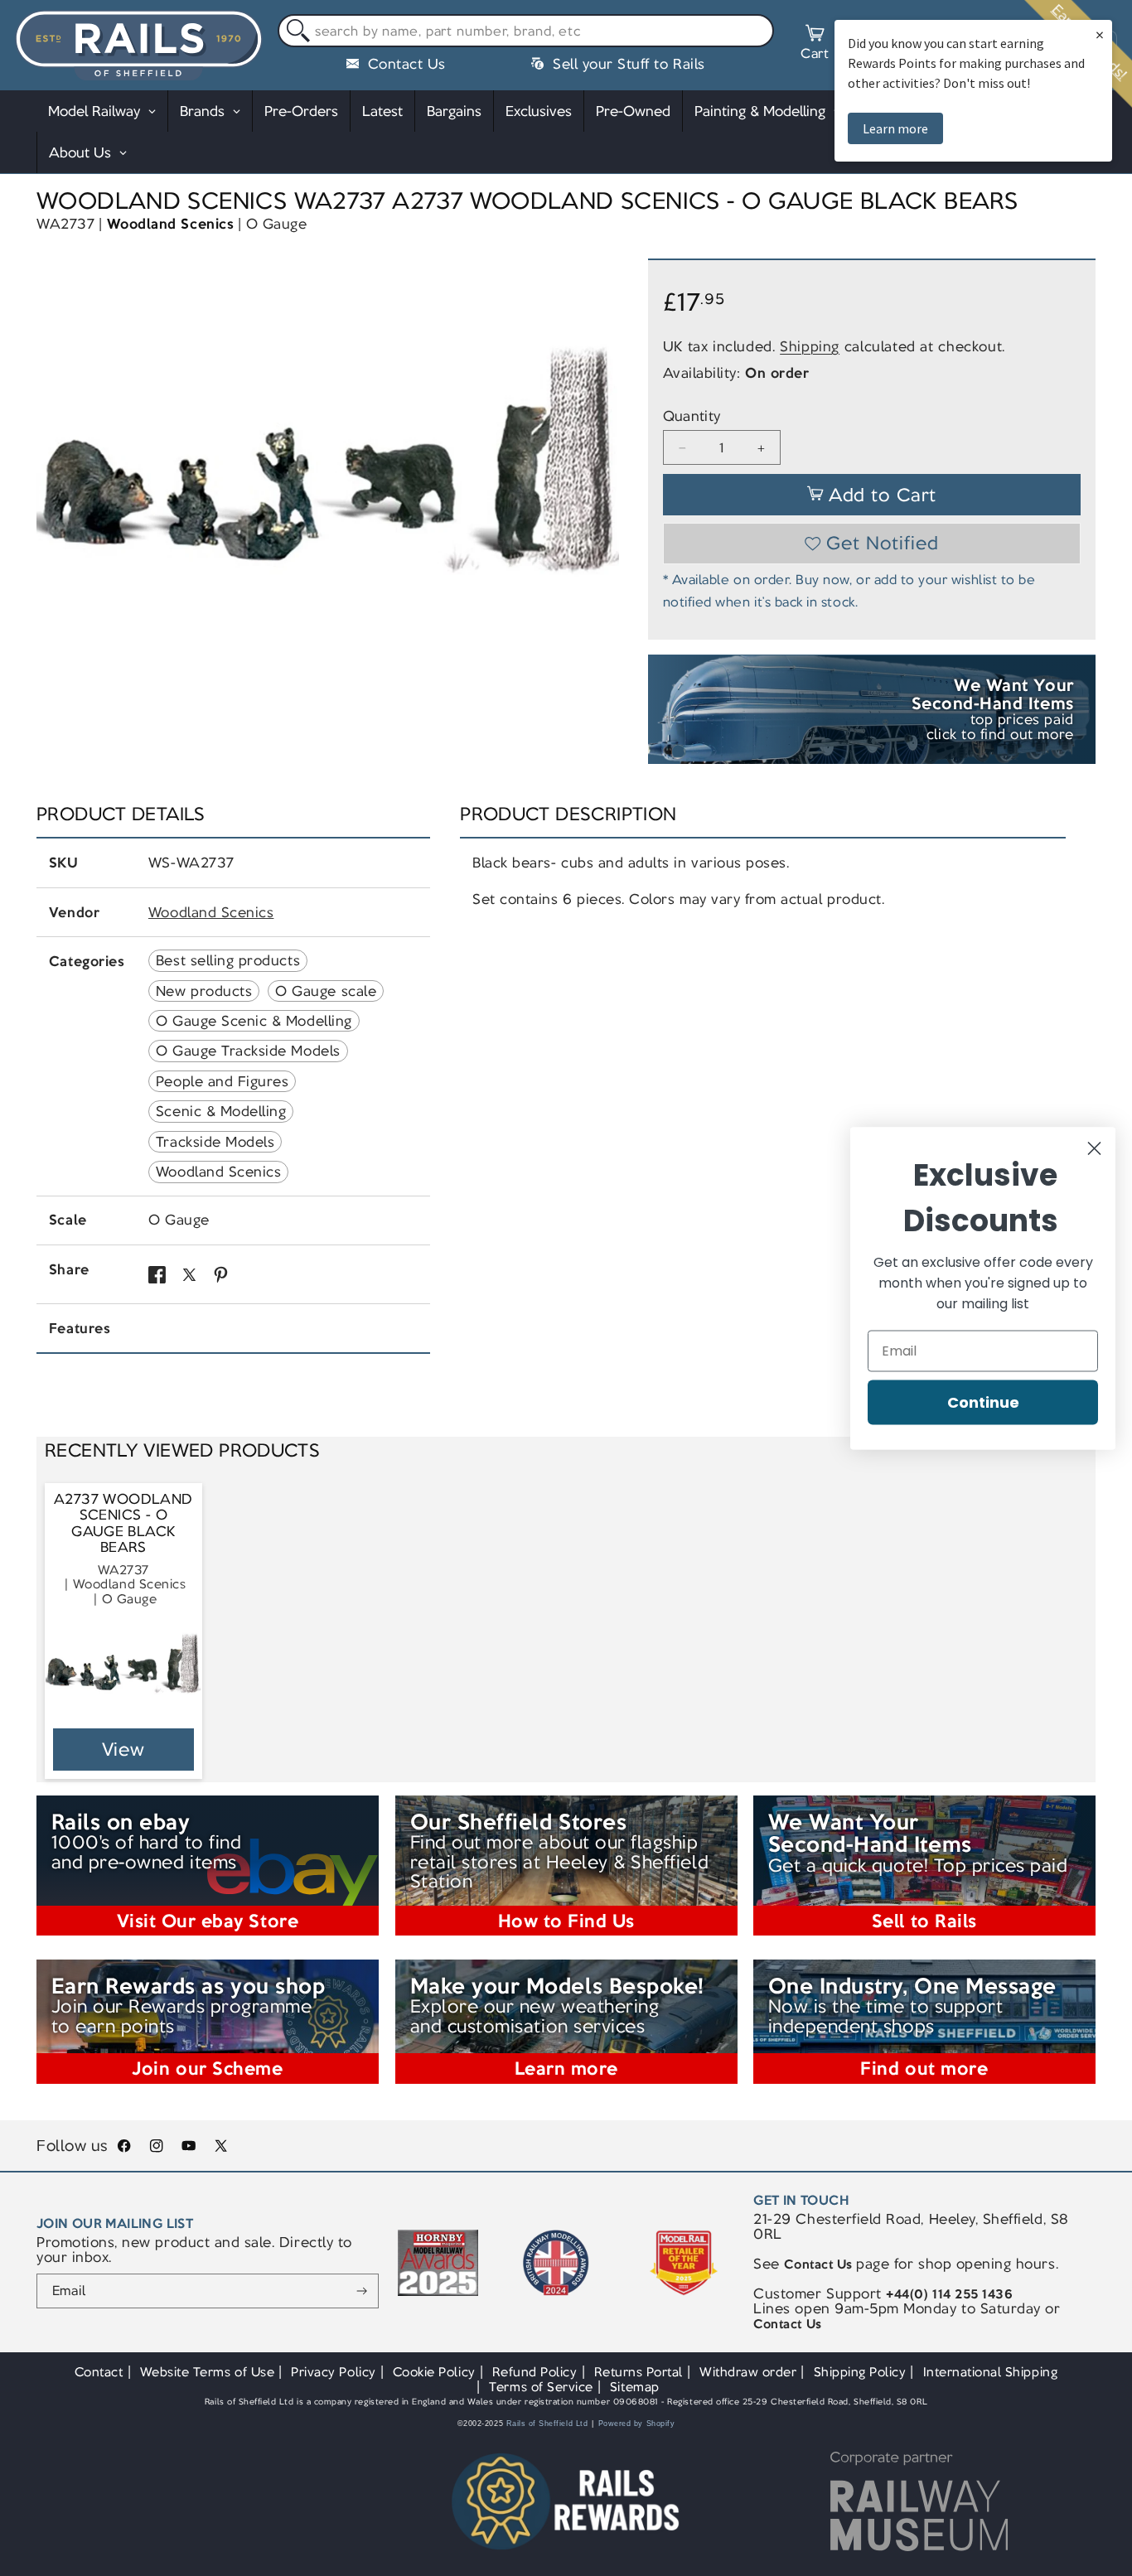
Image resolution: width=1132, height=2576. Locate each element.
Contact (99, 2372)
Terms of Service (541, 2387)
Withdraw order (748, 2372)
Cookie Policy (434, 2372)
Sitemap (635, 2387)
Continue (983, 1402)
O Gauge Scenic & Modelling (254, 1021)
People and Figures (223, 1081)
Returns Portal (639, 2372)
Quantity (692, 417)
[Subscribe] (362, 2291)
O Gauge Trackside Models (248, 1051)
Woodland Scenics (170, 224)
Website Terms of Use (208, 2372)
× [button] (1100, 34)
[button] (815, 45)
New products (204, 991)
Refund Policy (535, 2372)
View (124, 1750)
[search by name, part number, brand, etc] (295, 31)
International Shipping (991, 2372)
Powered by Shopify (637, 2424)
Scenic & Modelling (221, 1111)
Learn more (895, 128)
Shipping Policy (860, 2372)
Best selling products (228, 960)
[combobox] (526, 31)
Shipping (810, 346)
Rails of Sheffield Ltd (547, 2424)
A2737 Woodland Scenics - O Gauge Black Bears (123, 1524)
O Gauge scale (326, 991)
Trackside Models (215, 1142)
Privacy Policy (333, 2372)
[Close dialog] (1094, 1148)
